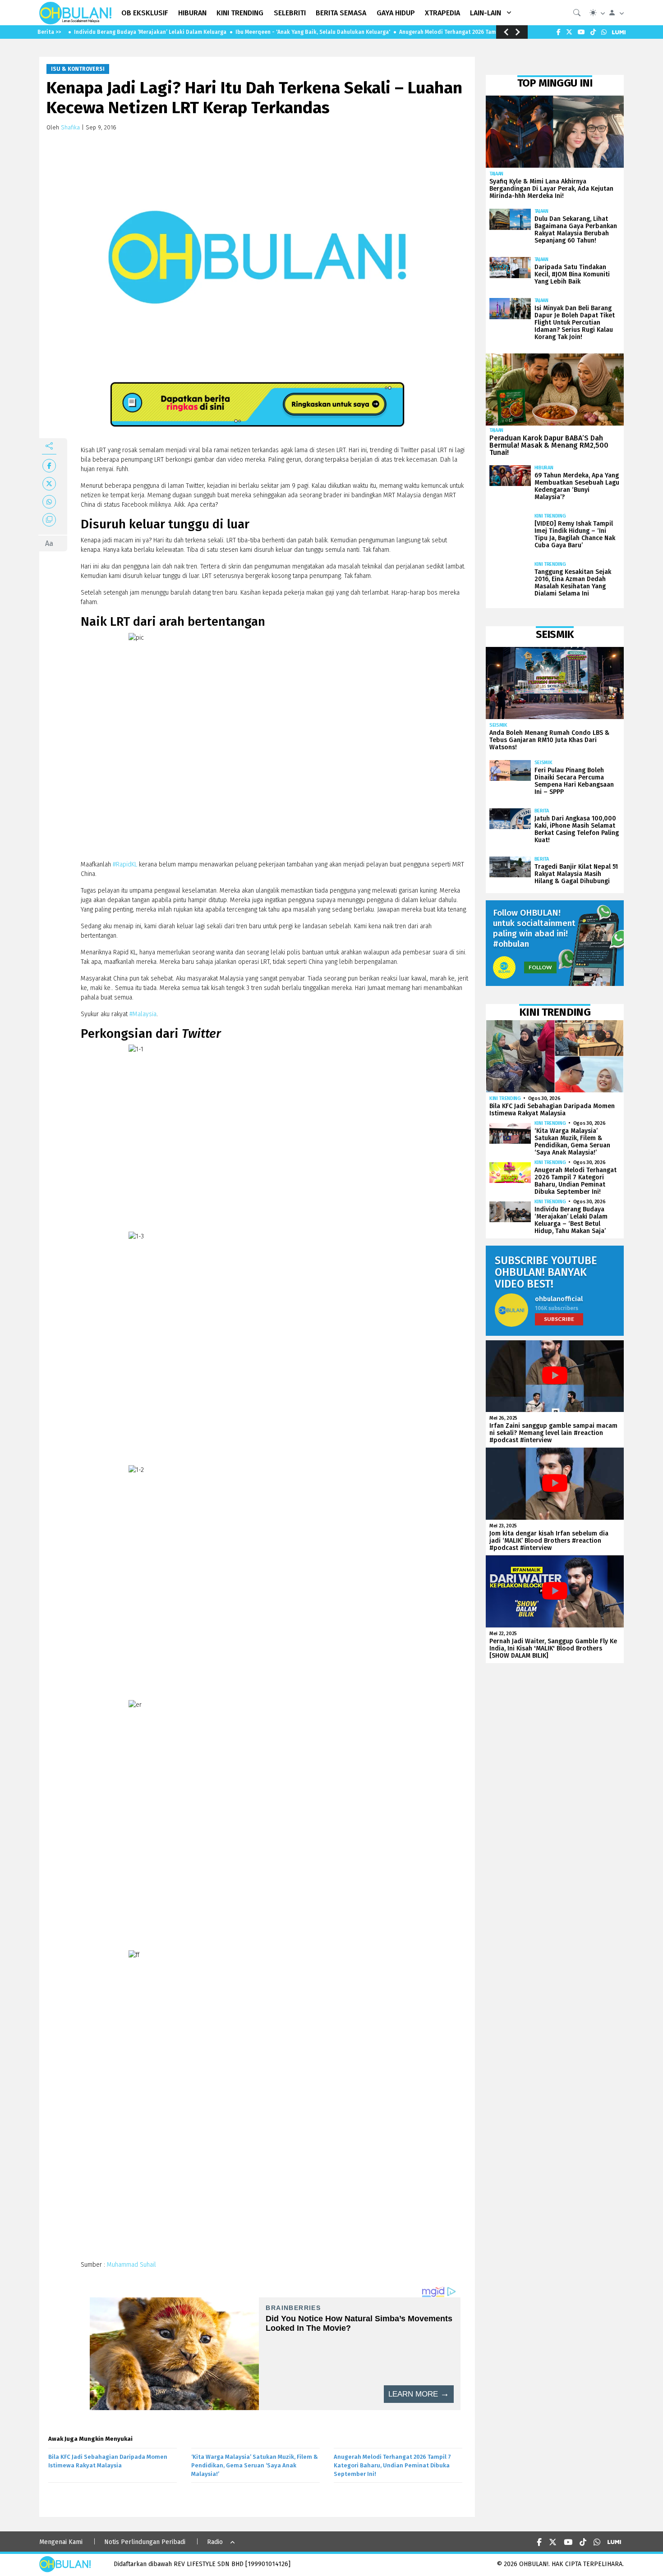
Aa (49, 543)
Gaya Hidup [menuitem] (396, 13)
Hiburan (544, 468)
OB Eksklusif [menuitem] (145, 13)
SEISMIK (498, 725)
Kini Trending (550, 516)
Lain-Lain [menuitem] (486, 13)
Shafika (70, 127)
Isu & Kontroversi (78, 69)
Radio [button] (215, 2542)
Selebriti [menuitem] (290, 13)
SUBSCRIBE (559, 1319)
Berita (542, 811)
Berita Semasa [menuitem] (341, 13)
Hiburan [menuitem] (192, 13)
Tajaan (496, 174)
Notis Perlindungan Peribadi (145, 2542)
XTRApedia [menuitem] (442, 13)
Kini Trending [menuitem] (240, 13)
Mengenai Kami (61, 2542)
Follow (540, 967)
